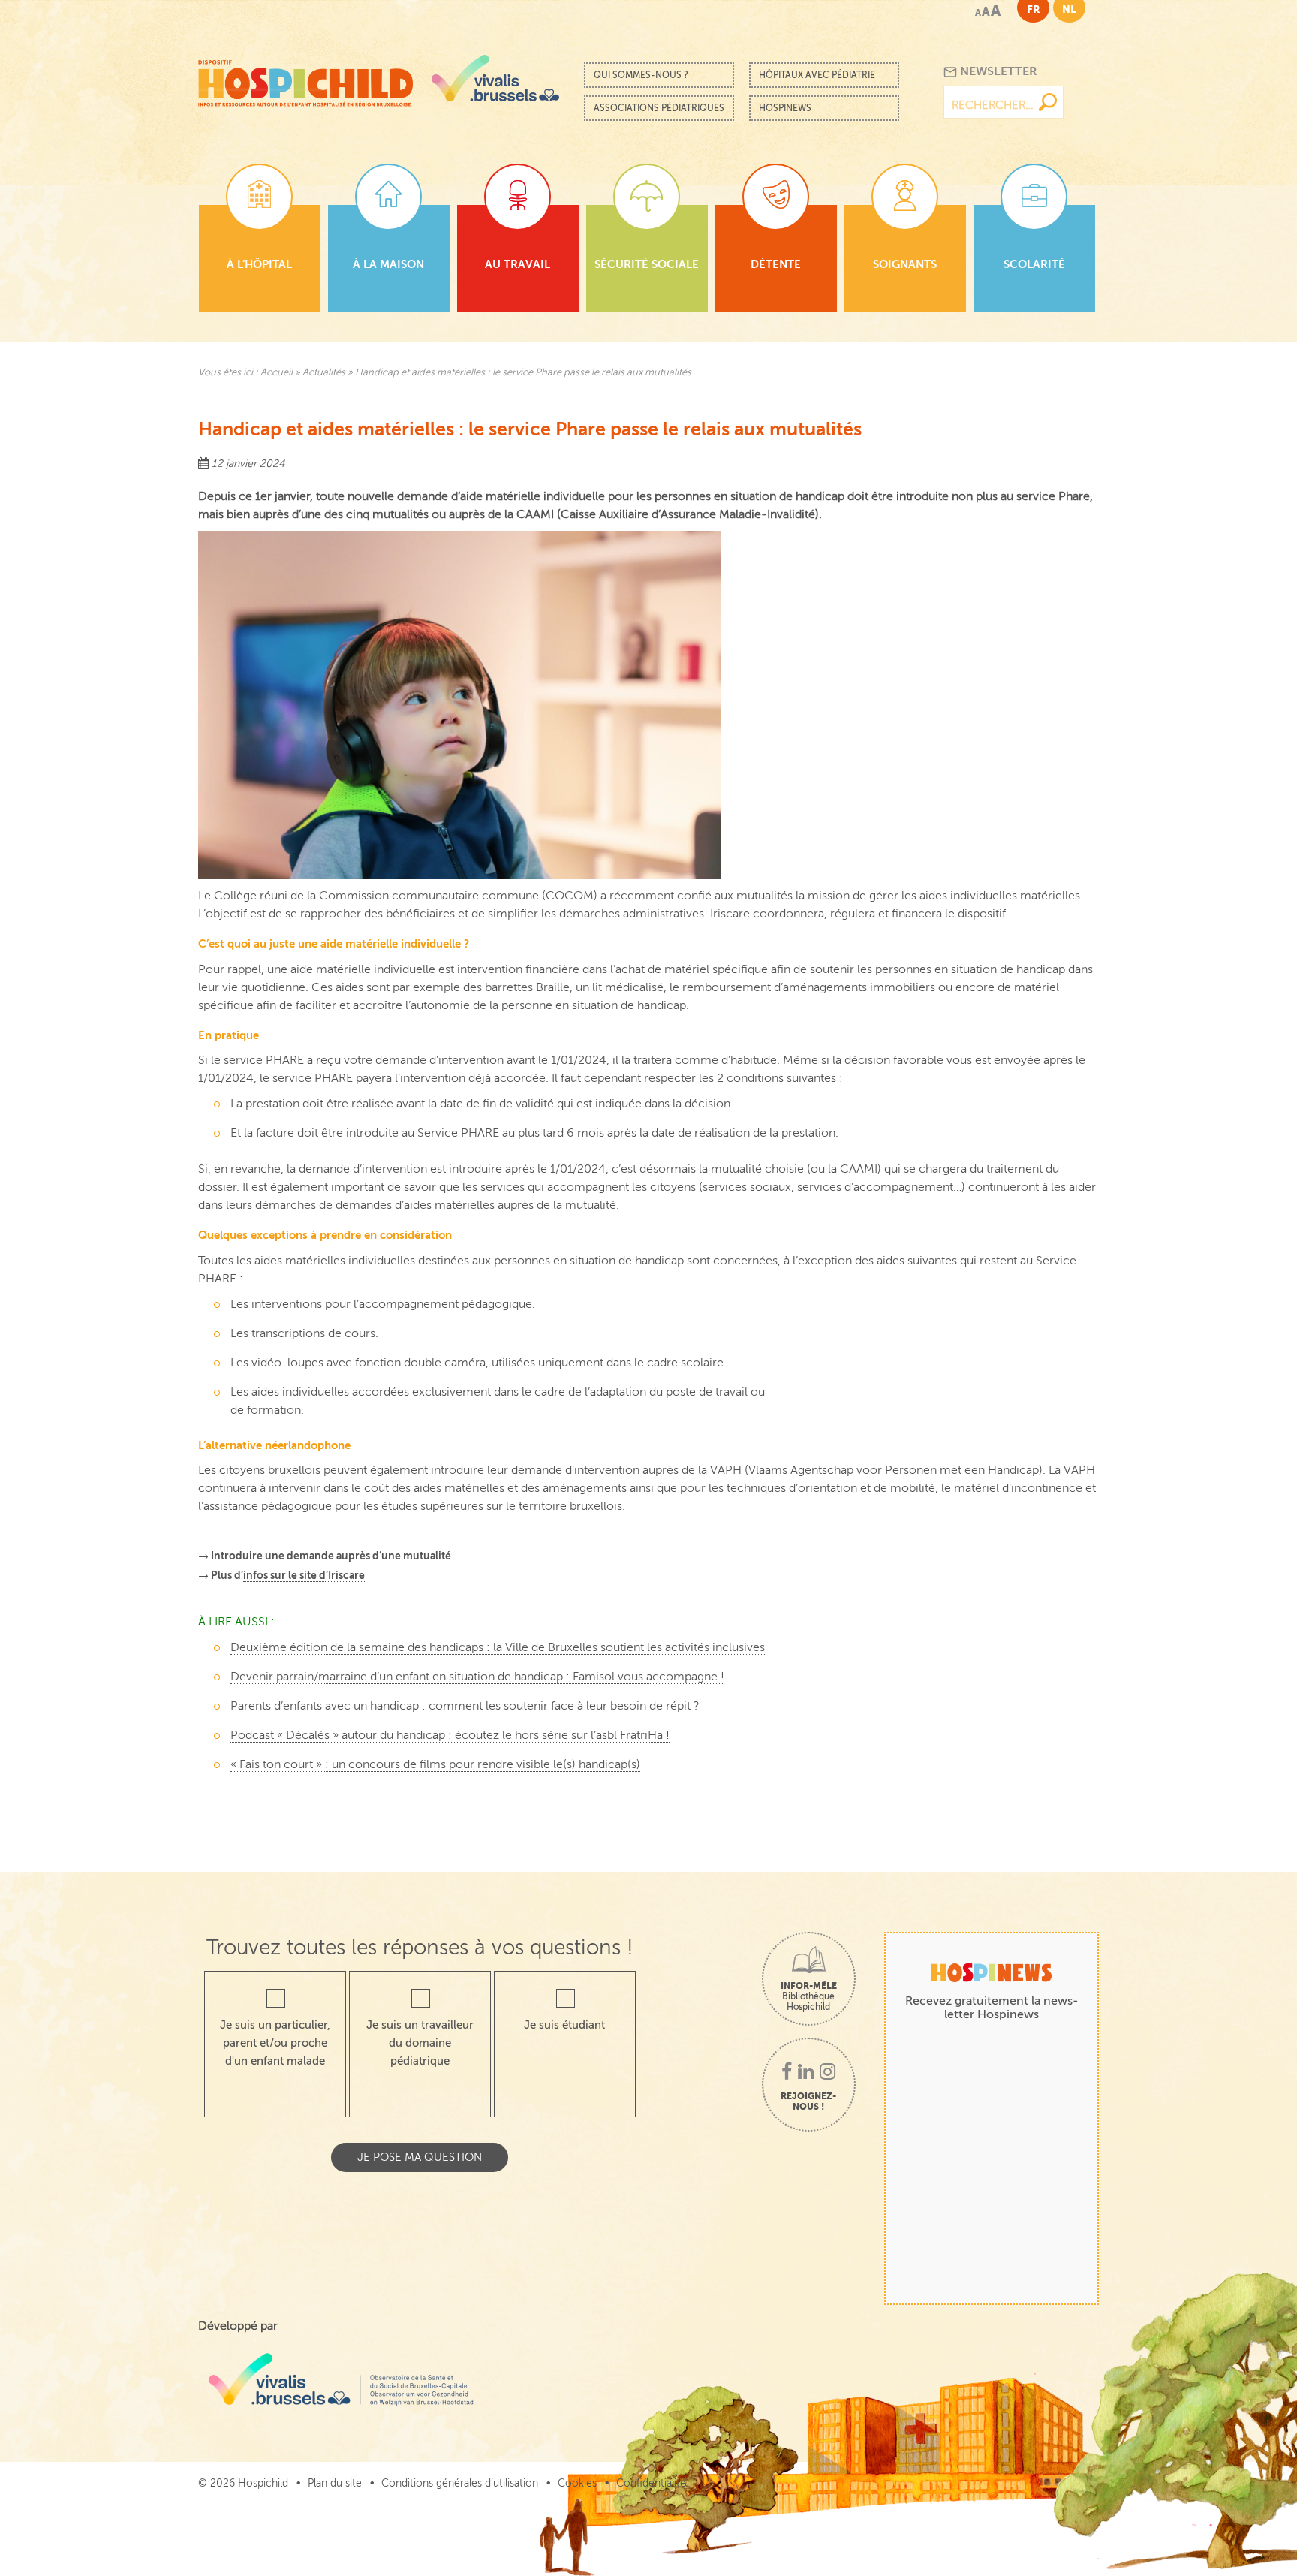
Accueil (277, 372)
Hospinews (785, 108)
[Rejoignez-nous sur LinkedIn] (806, 2073)
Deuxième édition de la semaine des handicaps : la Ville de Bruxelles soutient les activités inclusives (498, 1647)
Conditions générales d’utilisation (460, 2483)
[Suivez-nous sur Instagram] (828, 2073)
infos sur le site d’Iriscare (304, 1575)
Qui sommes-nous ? (641, 75)
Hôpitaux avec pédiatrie (817, 75)
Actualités (324, 372)
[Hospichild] (305, 79)
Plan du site (335, 2483)
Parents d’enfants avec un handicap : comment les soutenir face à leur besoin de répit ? (465, 1706)
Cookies (577, 2483)
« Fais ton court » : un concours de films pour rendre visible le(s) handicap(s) (435, 1764)
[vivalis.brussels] (495, 78)
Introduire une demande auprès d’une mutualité (331, 1556)
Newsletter (997, 71)
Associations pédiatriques (659, 108)
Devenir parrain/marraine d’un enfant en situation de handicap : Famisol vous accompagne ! (477, 1677)
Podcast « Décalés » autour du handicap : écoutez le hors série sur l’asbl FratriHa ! (450, 1735)
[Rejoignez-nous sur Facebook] (787, 2073)
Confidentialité (651, 2483)
